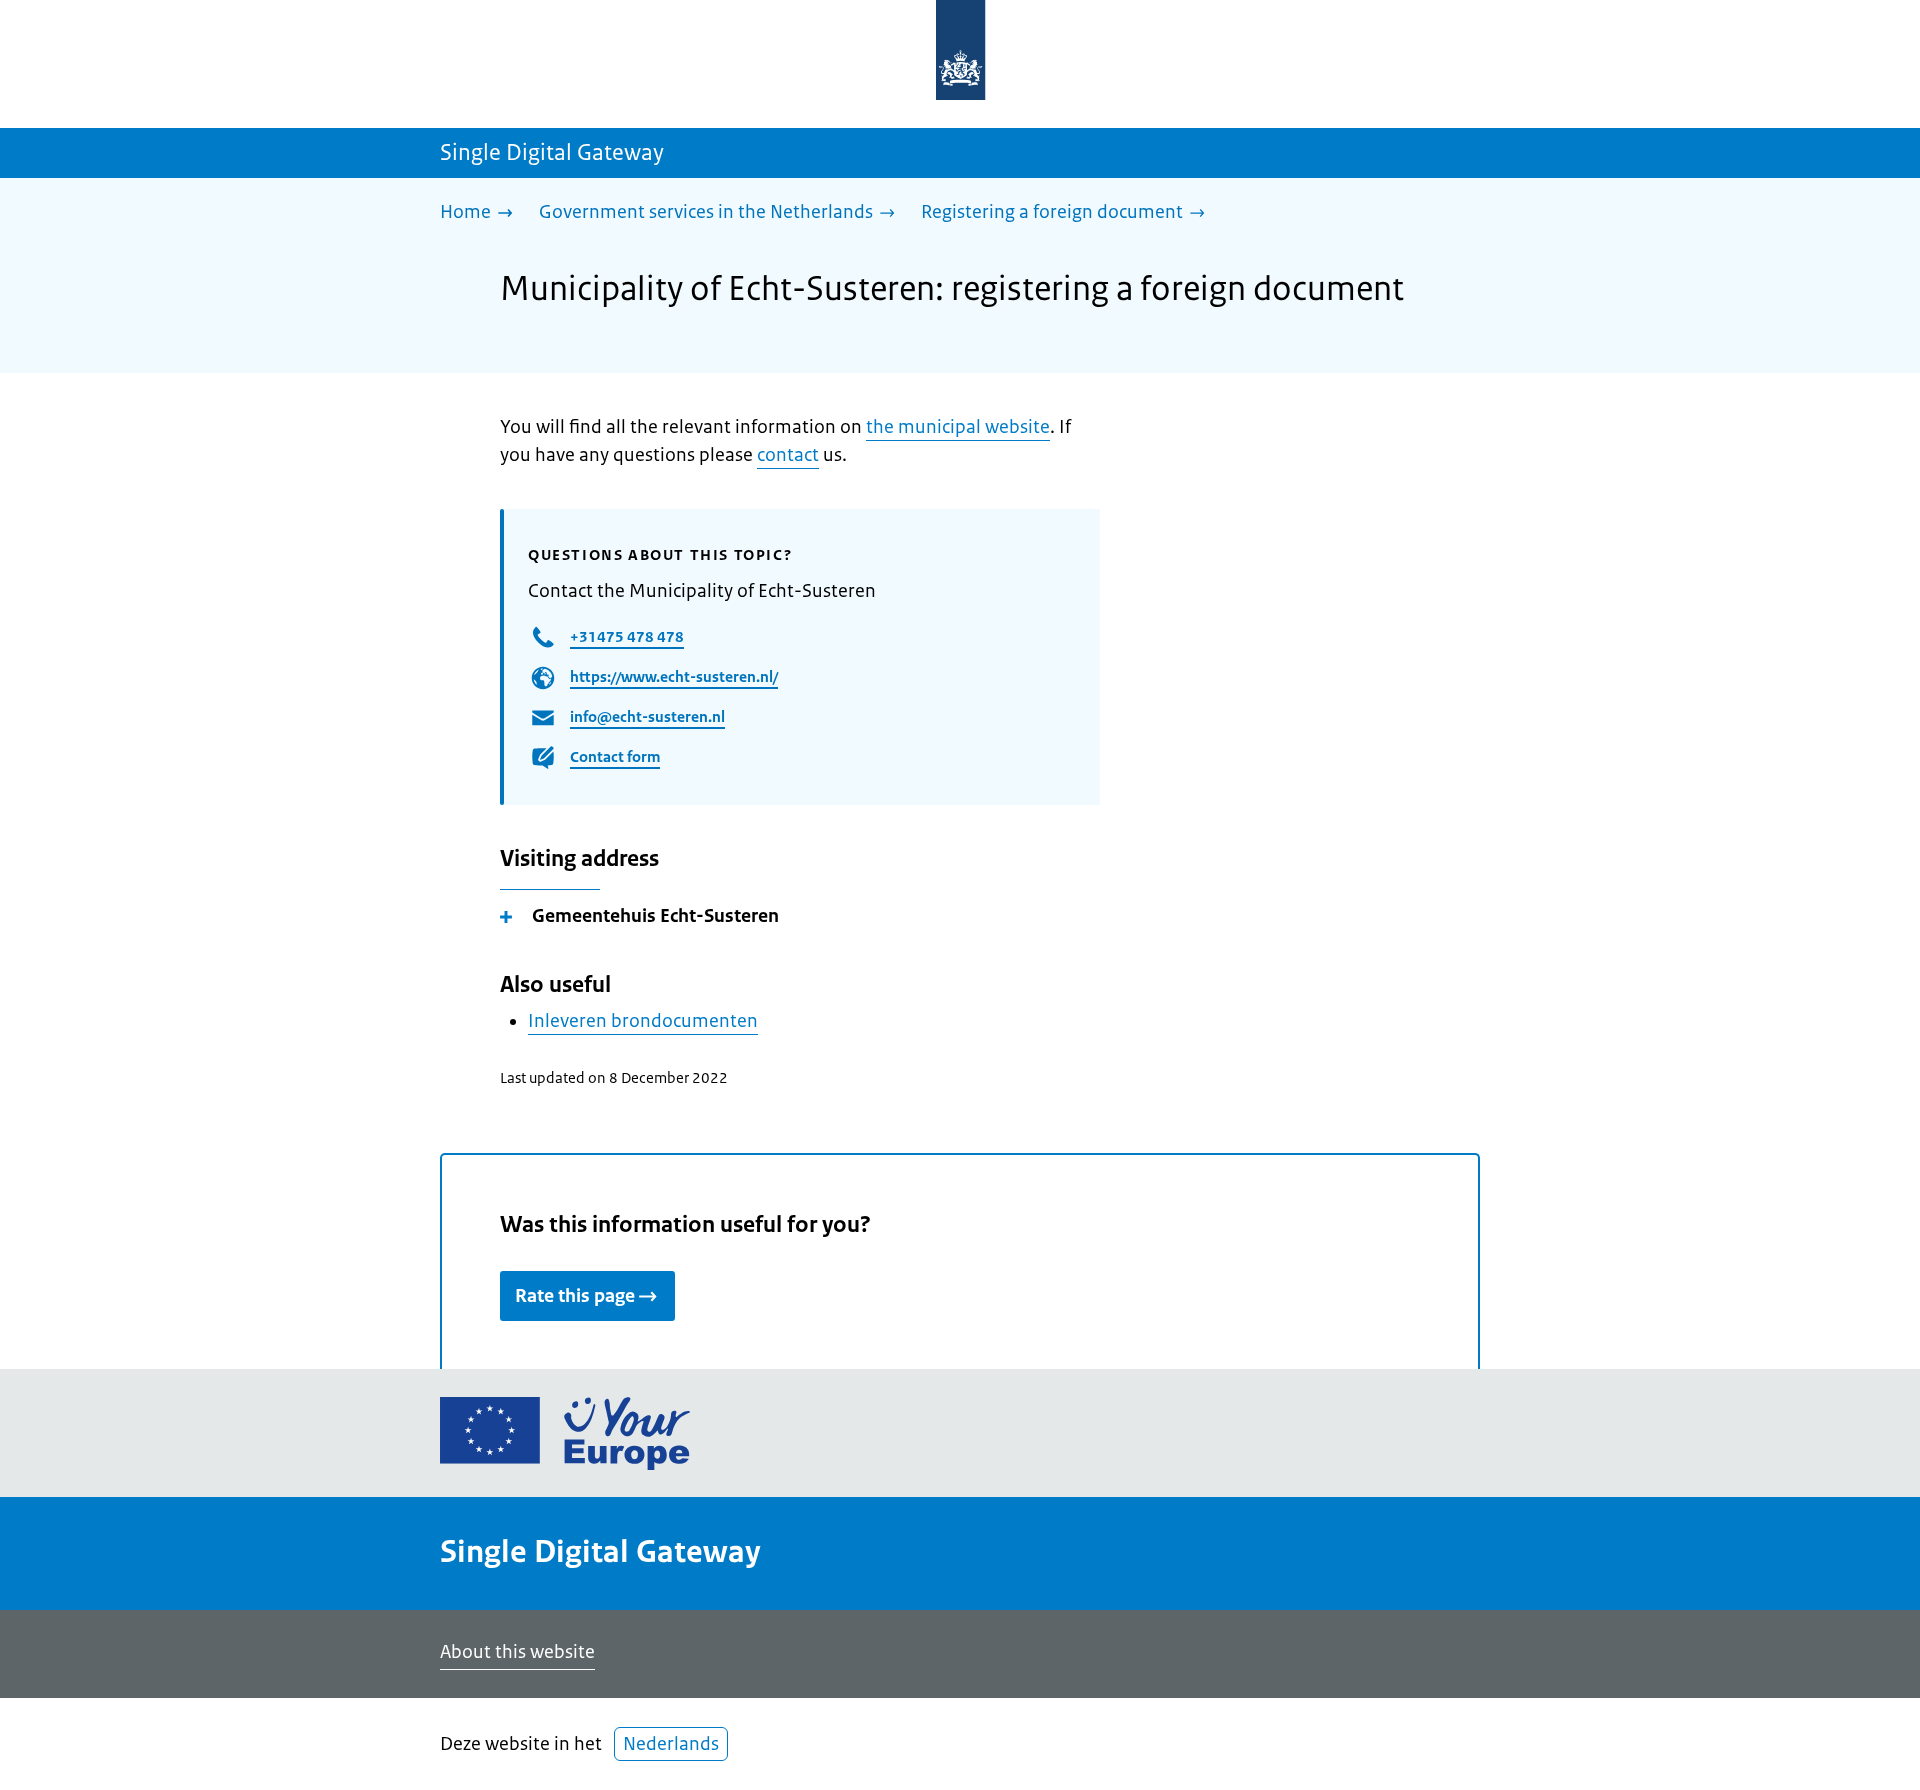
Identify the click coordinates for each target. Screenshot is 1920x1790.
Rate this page (575, 1296)
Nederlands (671, 1744)
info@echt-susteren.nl (647, 716)
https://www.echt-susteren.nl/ (674, 676)
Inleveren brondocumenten (643, 1021)
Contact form (615, 756)
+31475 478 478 (627, 636)
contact (788, 455)
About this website (517, 1652)
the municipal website (958, 427)
